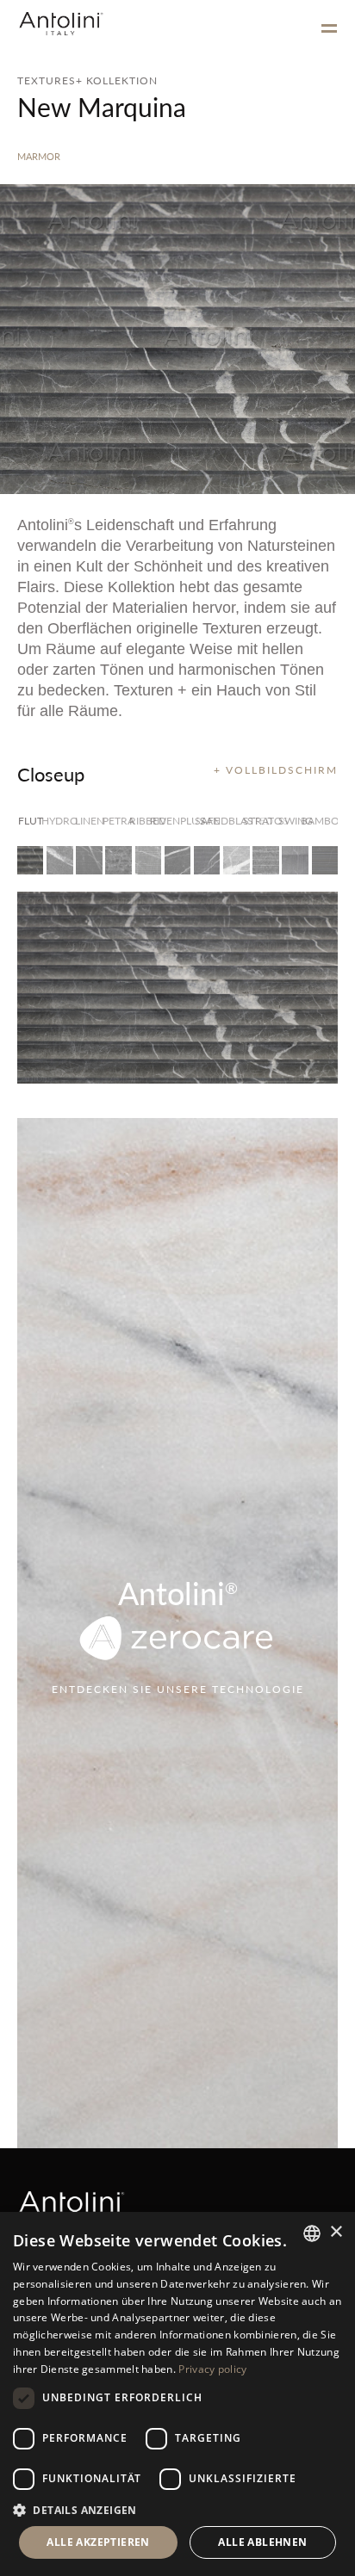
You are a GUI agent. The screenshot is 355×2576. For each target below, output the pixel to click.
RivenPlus (177, 821)
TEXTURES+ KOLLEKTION (87, 80)
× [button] (336, 2232)
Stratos (265, 821)
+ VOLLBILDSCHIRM (276, 770)
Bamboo (325, 821)
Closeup (51, 774)
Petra (118, 821)
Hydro (59, 821)
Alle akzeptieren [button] (98, 2542)
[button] (177, 2509)
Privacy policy (212, 2369)
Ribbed (148, 821)
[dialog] (177, 2394)
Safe (207, 821)
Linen (89, 821)
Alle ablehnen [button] (262, 2542)
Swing (295, 821)
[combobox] (312, 2233)
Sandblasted (236, 821)
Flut (31, 821)
